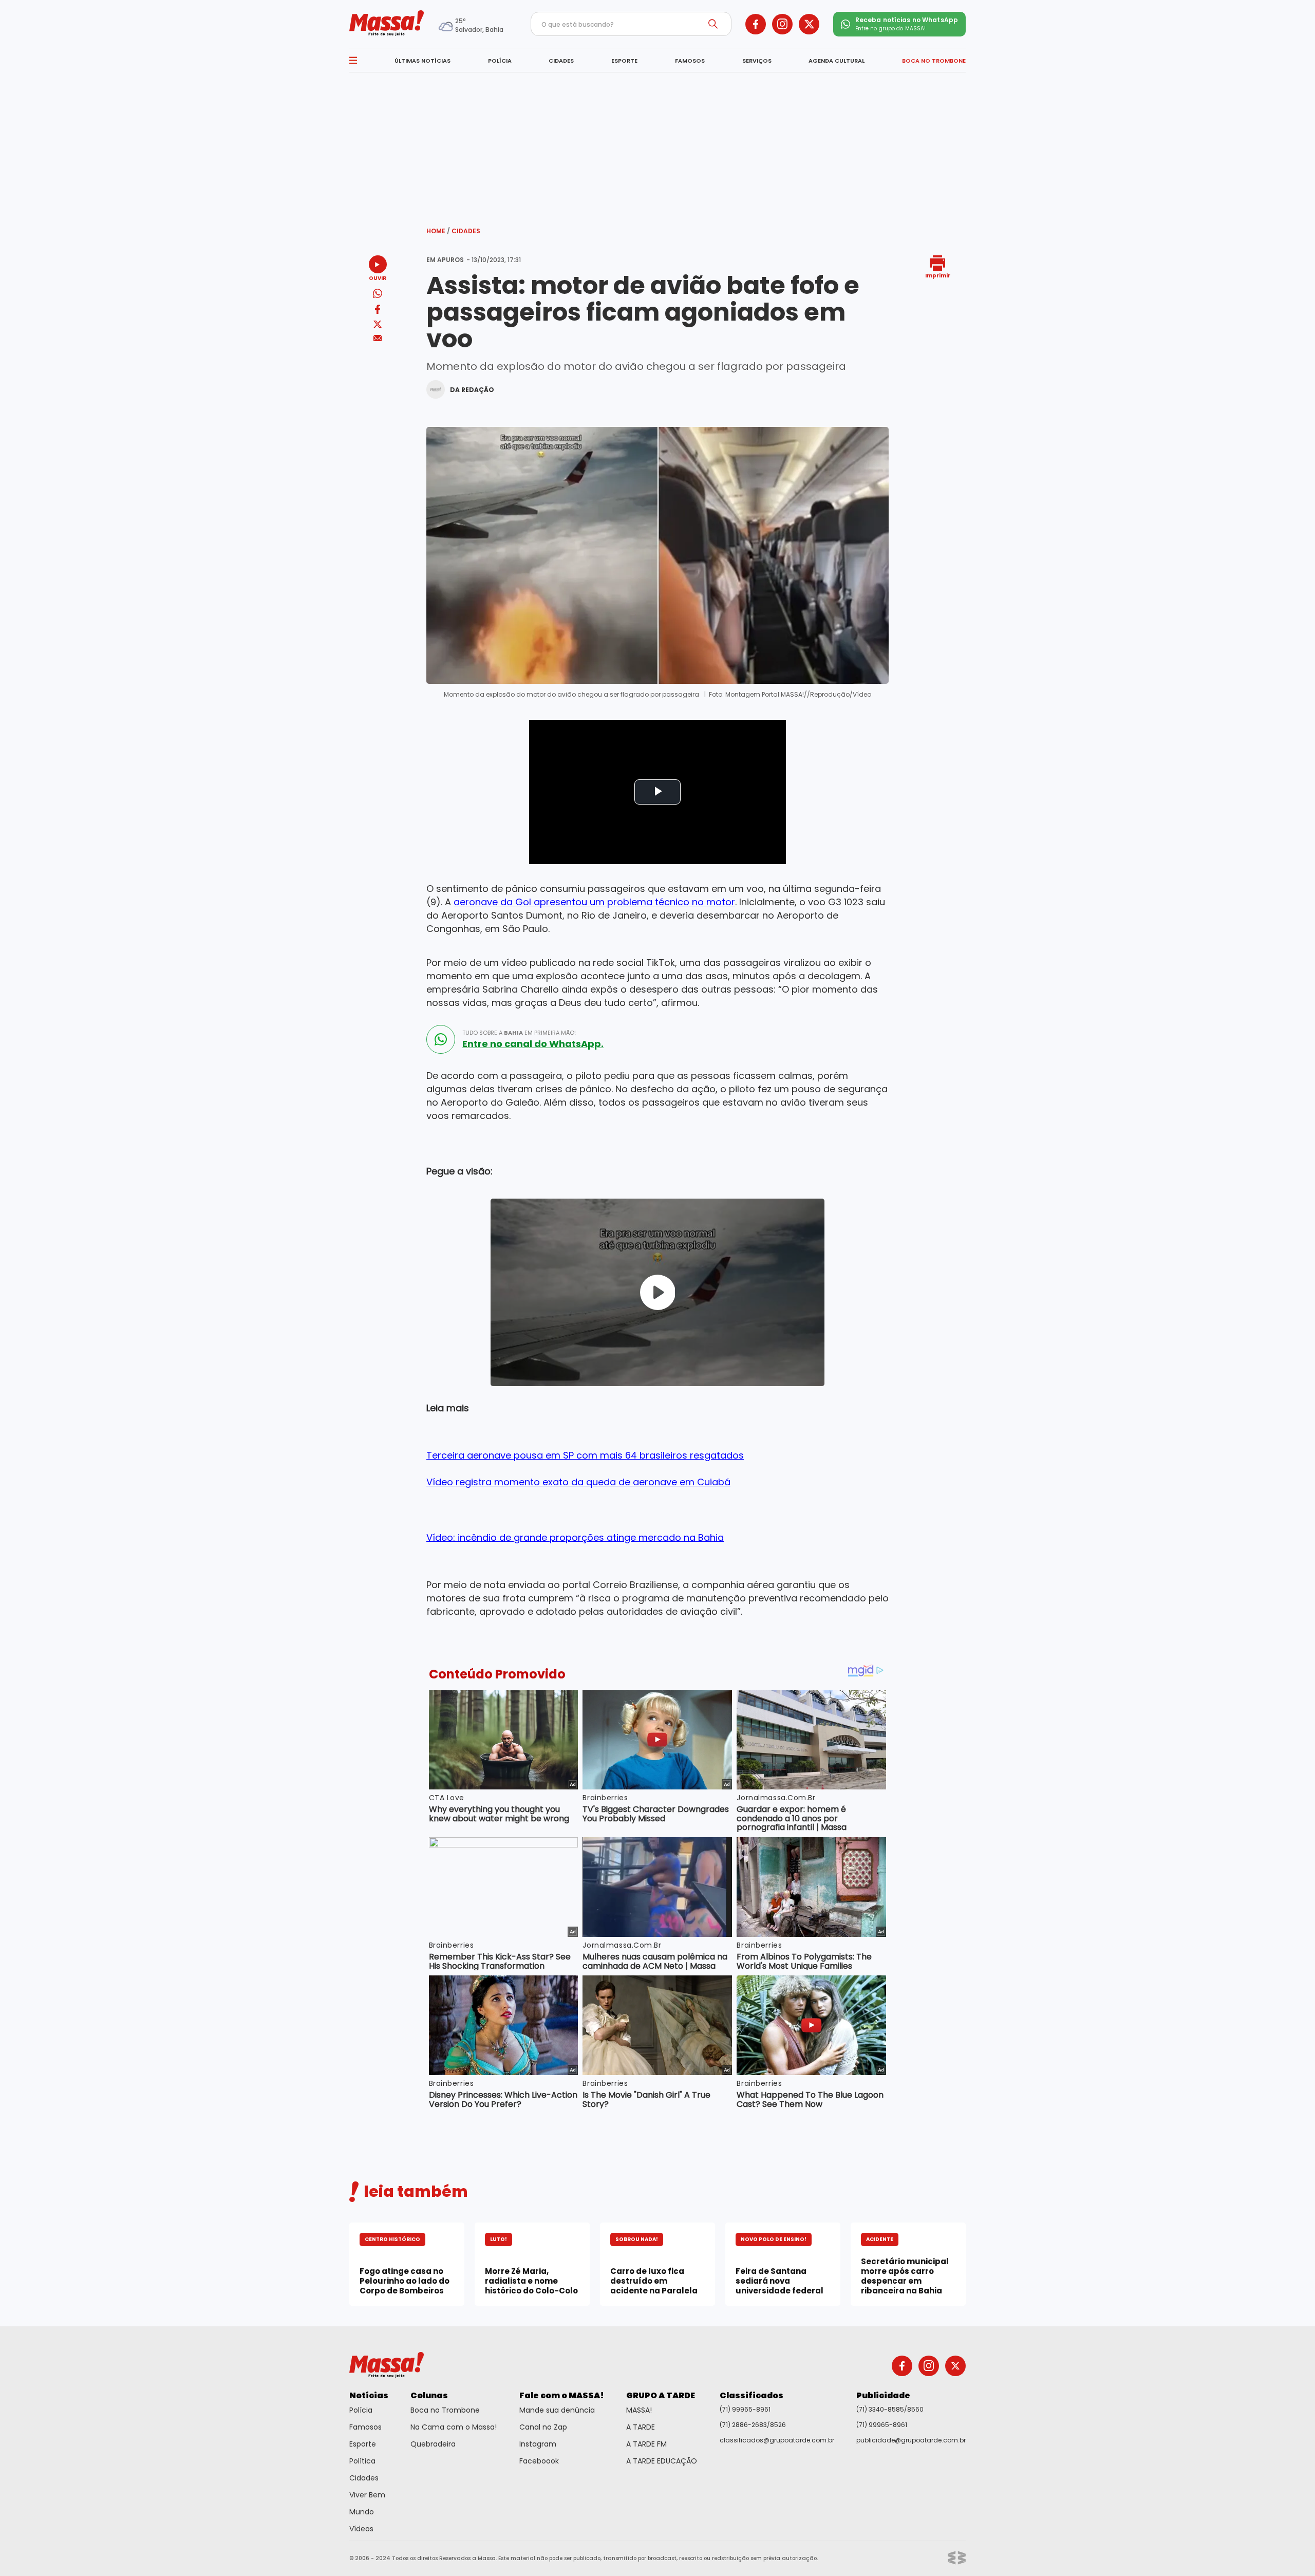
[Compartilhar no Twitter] (378, 325)
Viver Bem (367, 2495)
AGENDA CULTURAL (837, 61)
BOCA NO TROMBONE (934, 61)
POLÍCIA (500, 61)
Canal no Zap (543, 2427)
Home (438, 231)
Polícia (361, 2410)
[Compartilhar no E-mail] (378, 338)
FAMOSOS (690, 61)
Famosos (365, 2427)
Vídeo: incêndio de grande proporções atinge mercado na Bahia (575, 1537)
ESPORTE (624, 61)
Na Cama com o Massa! (454, 2427)
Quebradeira (433, 2444)
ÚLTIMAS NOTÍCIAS (422, 61)
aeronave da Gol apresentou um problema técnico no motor (594, 902)
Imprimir (938, 275)
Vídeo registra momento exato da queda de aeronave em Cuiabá (578, 1482)
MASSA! (639, 2410)
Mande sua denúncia (557, 2410)
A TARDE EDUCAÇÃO (662, 2461)
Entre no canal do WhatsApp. (533, 1044)
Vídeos (361, 2529)
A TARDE (641, 2427)
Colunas (429, 2395)
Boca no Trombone (445, 2410)
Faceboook (539, 2461)
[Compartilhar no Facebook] (378, 311)
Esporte (363, 2444)
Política (362, 2461)
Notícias (369, 2395)
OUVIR (378, 278)
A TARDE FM (646, 2444)
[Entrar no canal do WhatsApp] (441, 1039)
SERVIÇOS (757, 61)
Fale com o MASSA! (562, 2395)
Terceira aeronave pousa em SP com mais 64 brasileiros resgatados (585, 1455)
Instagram (538, 2444)
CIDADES (561, 61)
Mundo (362, 2512)
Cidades (466, 231)
